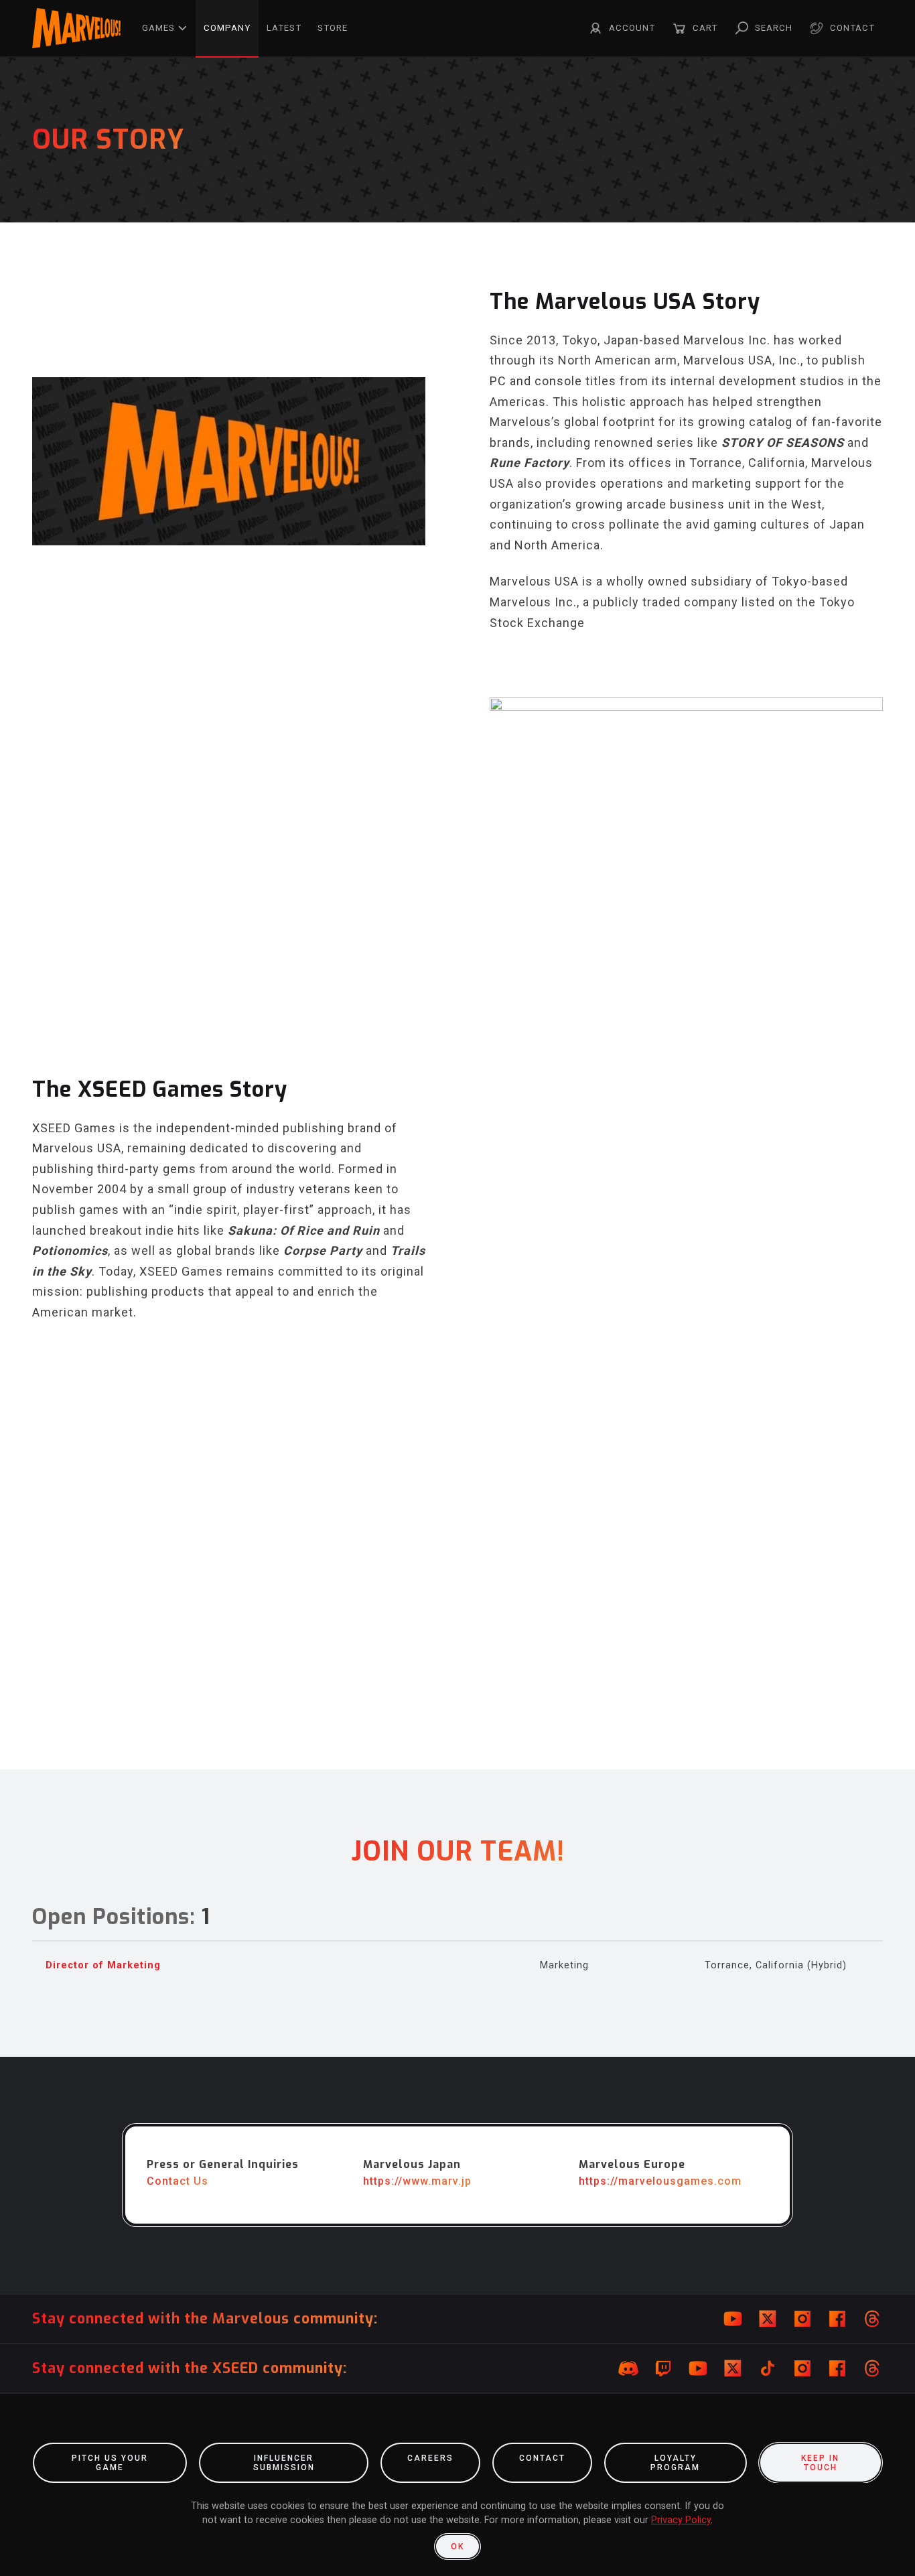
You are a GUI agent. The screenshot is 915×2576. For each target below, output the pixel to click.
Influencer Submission (284, 2463)
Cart (705, 28)
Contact (852, 28)
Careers (430, 2458)
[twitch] (663, 2368)
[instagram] (802, 2319)
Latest (284, 28)
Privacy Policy (681, 2520)
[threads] (872, 2319)
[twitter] (768, 2319)
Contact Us (178, 2181)
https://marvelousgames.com (660, 2181)
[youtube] (733, 2319)
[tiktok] (768, 2368)
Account (632, 28)
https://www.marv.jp (417, 2181)
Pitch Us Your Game (110, 2463)
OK (457, 2547)
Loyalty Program (675, 2463)
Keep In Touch (820, 2463)
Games (158, 28)
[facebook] (837, 2319)
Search (774, 28)
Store (333, 28)
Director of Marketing (103, 1965)
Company (227, 28)
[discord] (628, 2368)
